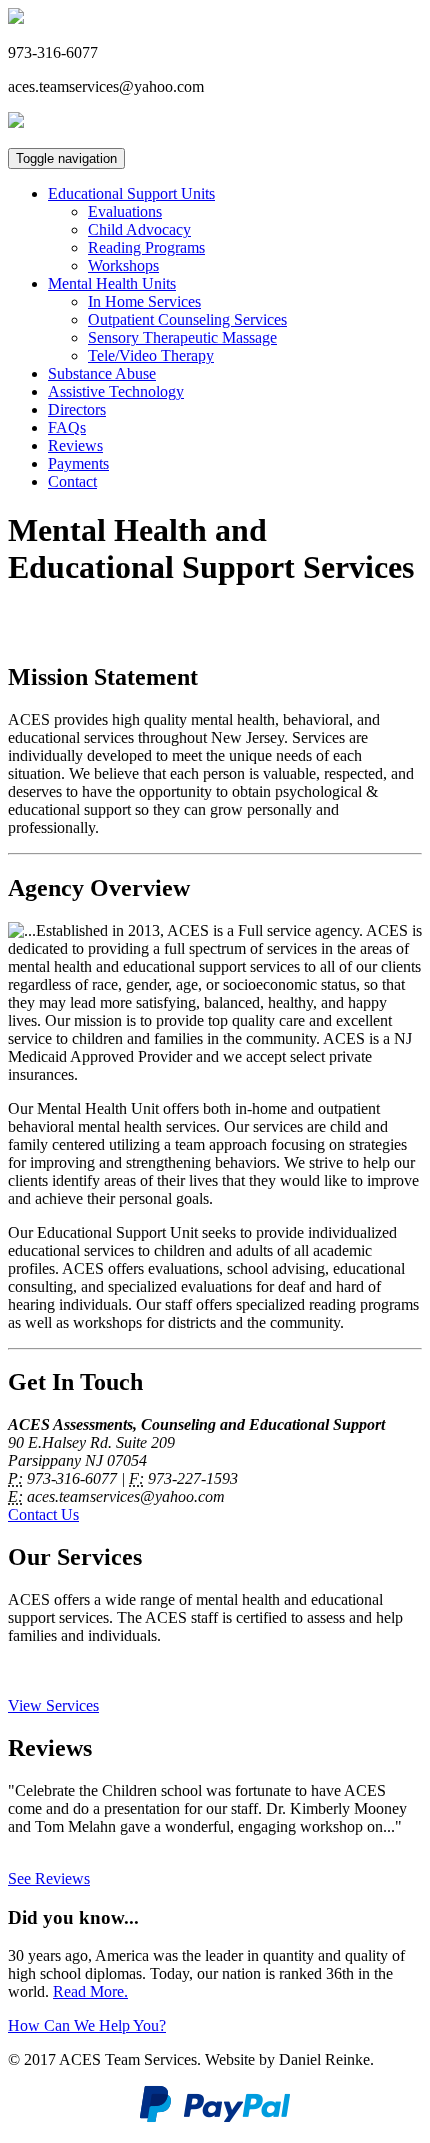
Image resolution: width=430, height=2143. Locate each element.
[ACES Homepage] (16, 18)
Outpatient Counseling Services (187, 319)
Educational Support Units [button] (131, 193)
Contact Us (43, 1514)
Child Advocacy (139, 229)
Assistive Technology (116, 391)
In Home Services (144, 301)
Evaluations (125, 211)
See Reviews (49, 1878)
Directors (77, 409)
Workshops (123, 265)
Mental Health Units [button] (112, 283)
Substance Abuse (102, 373)
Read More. (90, 1991)
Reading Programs (146, 247)
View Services (53, 1705)
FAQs (67, 427)
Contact (72, 481)
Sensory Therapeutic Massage (182, 337)
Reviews (75, 445)
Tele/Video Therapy (151, 355)
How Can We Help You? (87, 2025)
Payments (78, 463)
